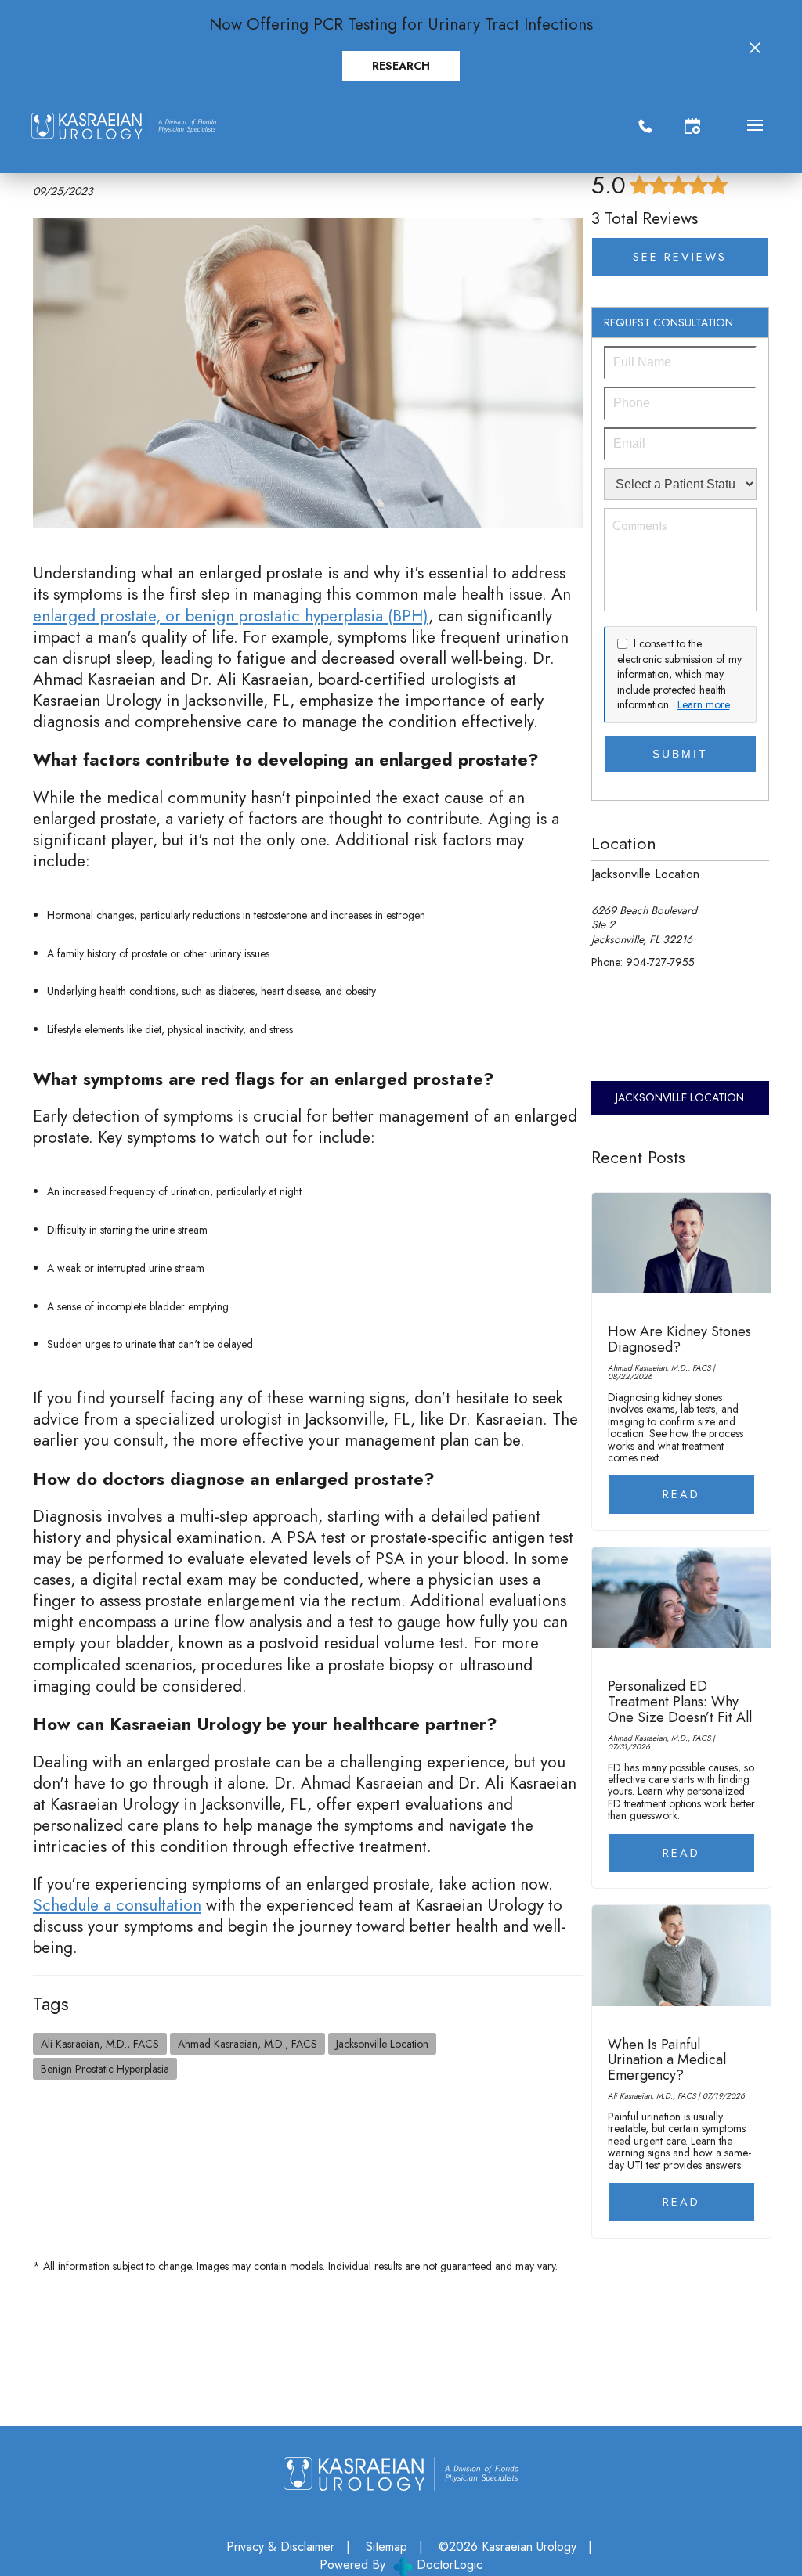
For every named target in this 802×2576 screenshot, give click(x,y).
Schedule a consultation (117, 1905)
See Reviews (680, 257)
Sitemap (387, 2547)
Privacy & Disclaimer (280, 2547)
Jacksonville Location (382, 2044)
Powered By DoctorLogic (401, 2565)
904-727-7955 (660, 962)
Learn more (704, 705)
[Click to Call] (645, 126)
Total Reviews (645, 218)
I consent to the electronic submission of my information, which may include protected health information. (679, 674)
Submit (680, 754)
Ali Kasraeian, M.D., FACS (100, 2044)
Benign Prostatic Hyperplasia (105, 2069)
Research (401, 66)
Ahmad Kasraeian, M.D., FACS (247, 2044)
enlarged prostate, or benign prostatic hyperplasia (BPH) (231, 616)
